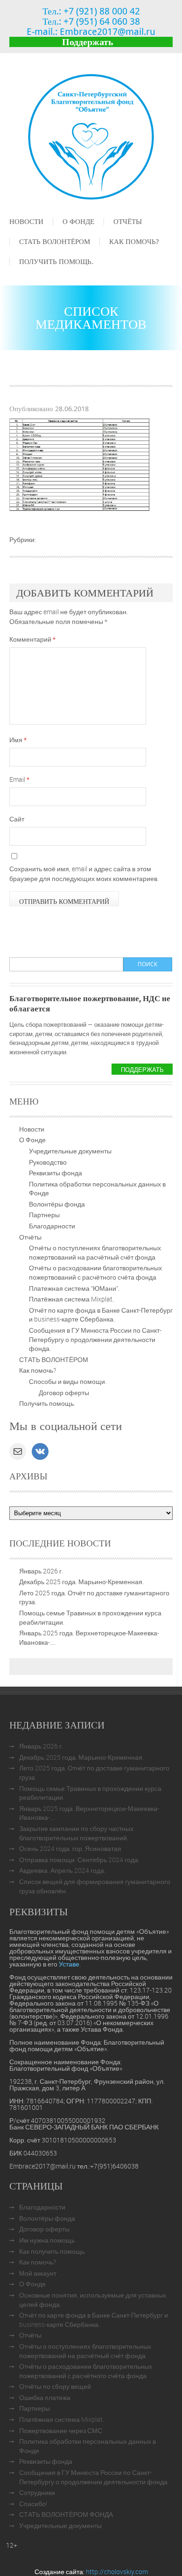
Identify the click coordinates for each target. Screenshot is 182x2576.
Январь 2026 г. (41, 1571)
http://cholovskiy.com (117, 2572)
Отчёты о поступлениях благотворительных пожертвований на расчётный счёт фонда (95, 1252)
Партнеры (44, 1215)
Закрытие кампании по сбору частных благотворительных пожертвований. (76, 1833)
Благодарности (52, 1226)
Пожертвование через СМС (61, 2430)
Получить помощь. (56, 261)
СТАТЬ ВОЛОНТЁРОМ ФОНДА (66, 2514)
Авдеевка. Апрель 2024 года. (62, 1870)
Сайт (17, 819)
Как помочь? (134, 241)
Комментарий (32, 639)
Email (19, 779)
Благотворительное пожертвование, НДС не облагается (90, 1003)
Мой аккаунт (38, 2273)
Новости (26, 221)
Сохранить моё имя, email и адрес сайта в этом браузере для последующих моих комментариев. (84, 874)
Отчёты (128, 221)
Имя (18, 740)
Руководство (48, 1162)
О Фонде (78, 221)
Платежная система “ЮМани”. (74, 1288)
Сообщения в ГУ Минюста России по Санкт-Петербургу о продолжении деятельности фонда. (95, 1339)
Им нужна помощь (47, 2240)
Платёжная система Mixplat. (71, 1299)
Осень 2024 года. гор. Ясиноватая (70, 1848)
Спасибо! (33, 2504)
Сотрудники (37, 2492)
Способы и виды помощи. (68, 1381)
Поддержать (88, 42)
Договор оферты (64, 1393)
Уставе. (70, 1964)
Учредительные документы (70, 1151)
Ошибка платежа (45, 2397)
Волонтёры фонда (57, 1204)
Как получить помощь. (52, 2251)
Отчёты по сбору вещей (55, 2386)
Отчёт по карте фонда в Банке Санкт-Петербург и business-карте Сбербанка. (101, 1315)
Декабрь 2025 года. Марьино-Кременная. (81, 1582)
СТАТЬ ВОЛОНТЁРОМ (55, 241)
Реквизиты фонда (56, 1173)
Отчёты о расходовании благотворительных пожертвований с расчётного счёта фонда (95, 1272)
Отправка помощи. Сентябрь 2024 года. (79, 1860)
